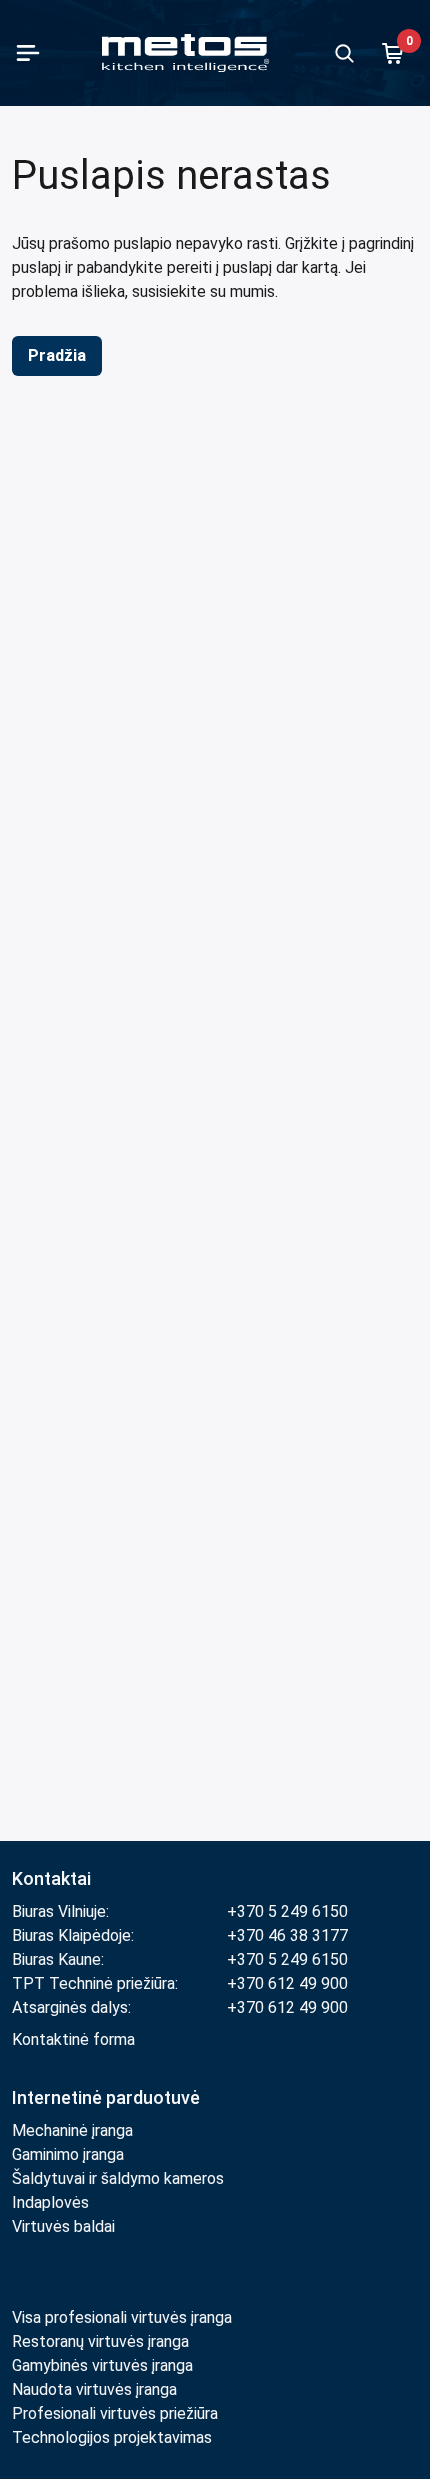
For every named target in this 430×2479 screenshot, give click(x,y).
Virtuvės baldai (63, 2226)
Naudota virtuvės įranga (94, 2389)
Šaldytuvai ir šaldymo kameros (118, 2178)
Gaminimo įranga (68, 2154)
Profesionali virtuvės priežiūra (115, 2413)
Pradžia (57, 355)
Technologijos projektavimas (112, 2437)
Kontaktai (51, 1878)
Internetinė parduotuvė (106, 2097)
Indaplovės (50, 2202)
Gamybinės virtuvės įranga (102, 2365)
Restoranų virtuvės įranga (102, 2341)
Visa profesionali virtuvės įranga (122, 2317)
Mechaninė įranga (72, 2130)
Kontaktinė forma (73, 2039)
